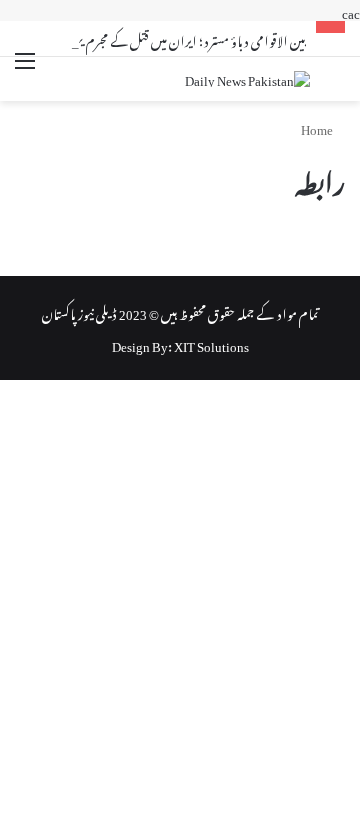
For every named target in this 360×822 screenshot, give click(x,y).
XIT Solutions (211, 343)
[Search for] (335, 81)
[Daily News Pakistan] (247, 79)
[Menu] (25, 72)
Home (318, 126)
